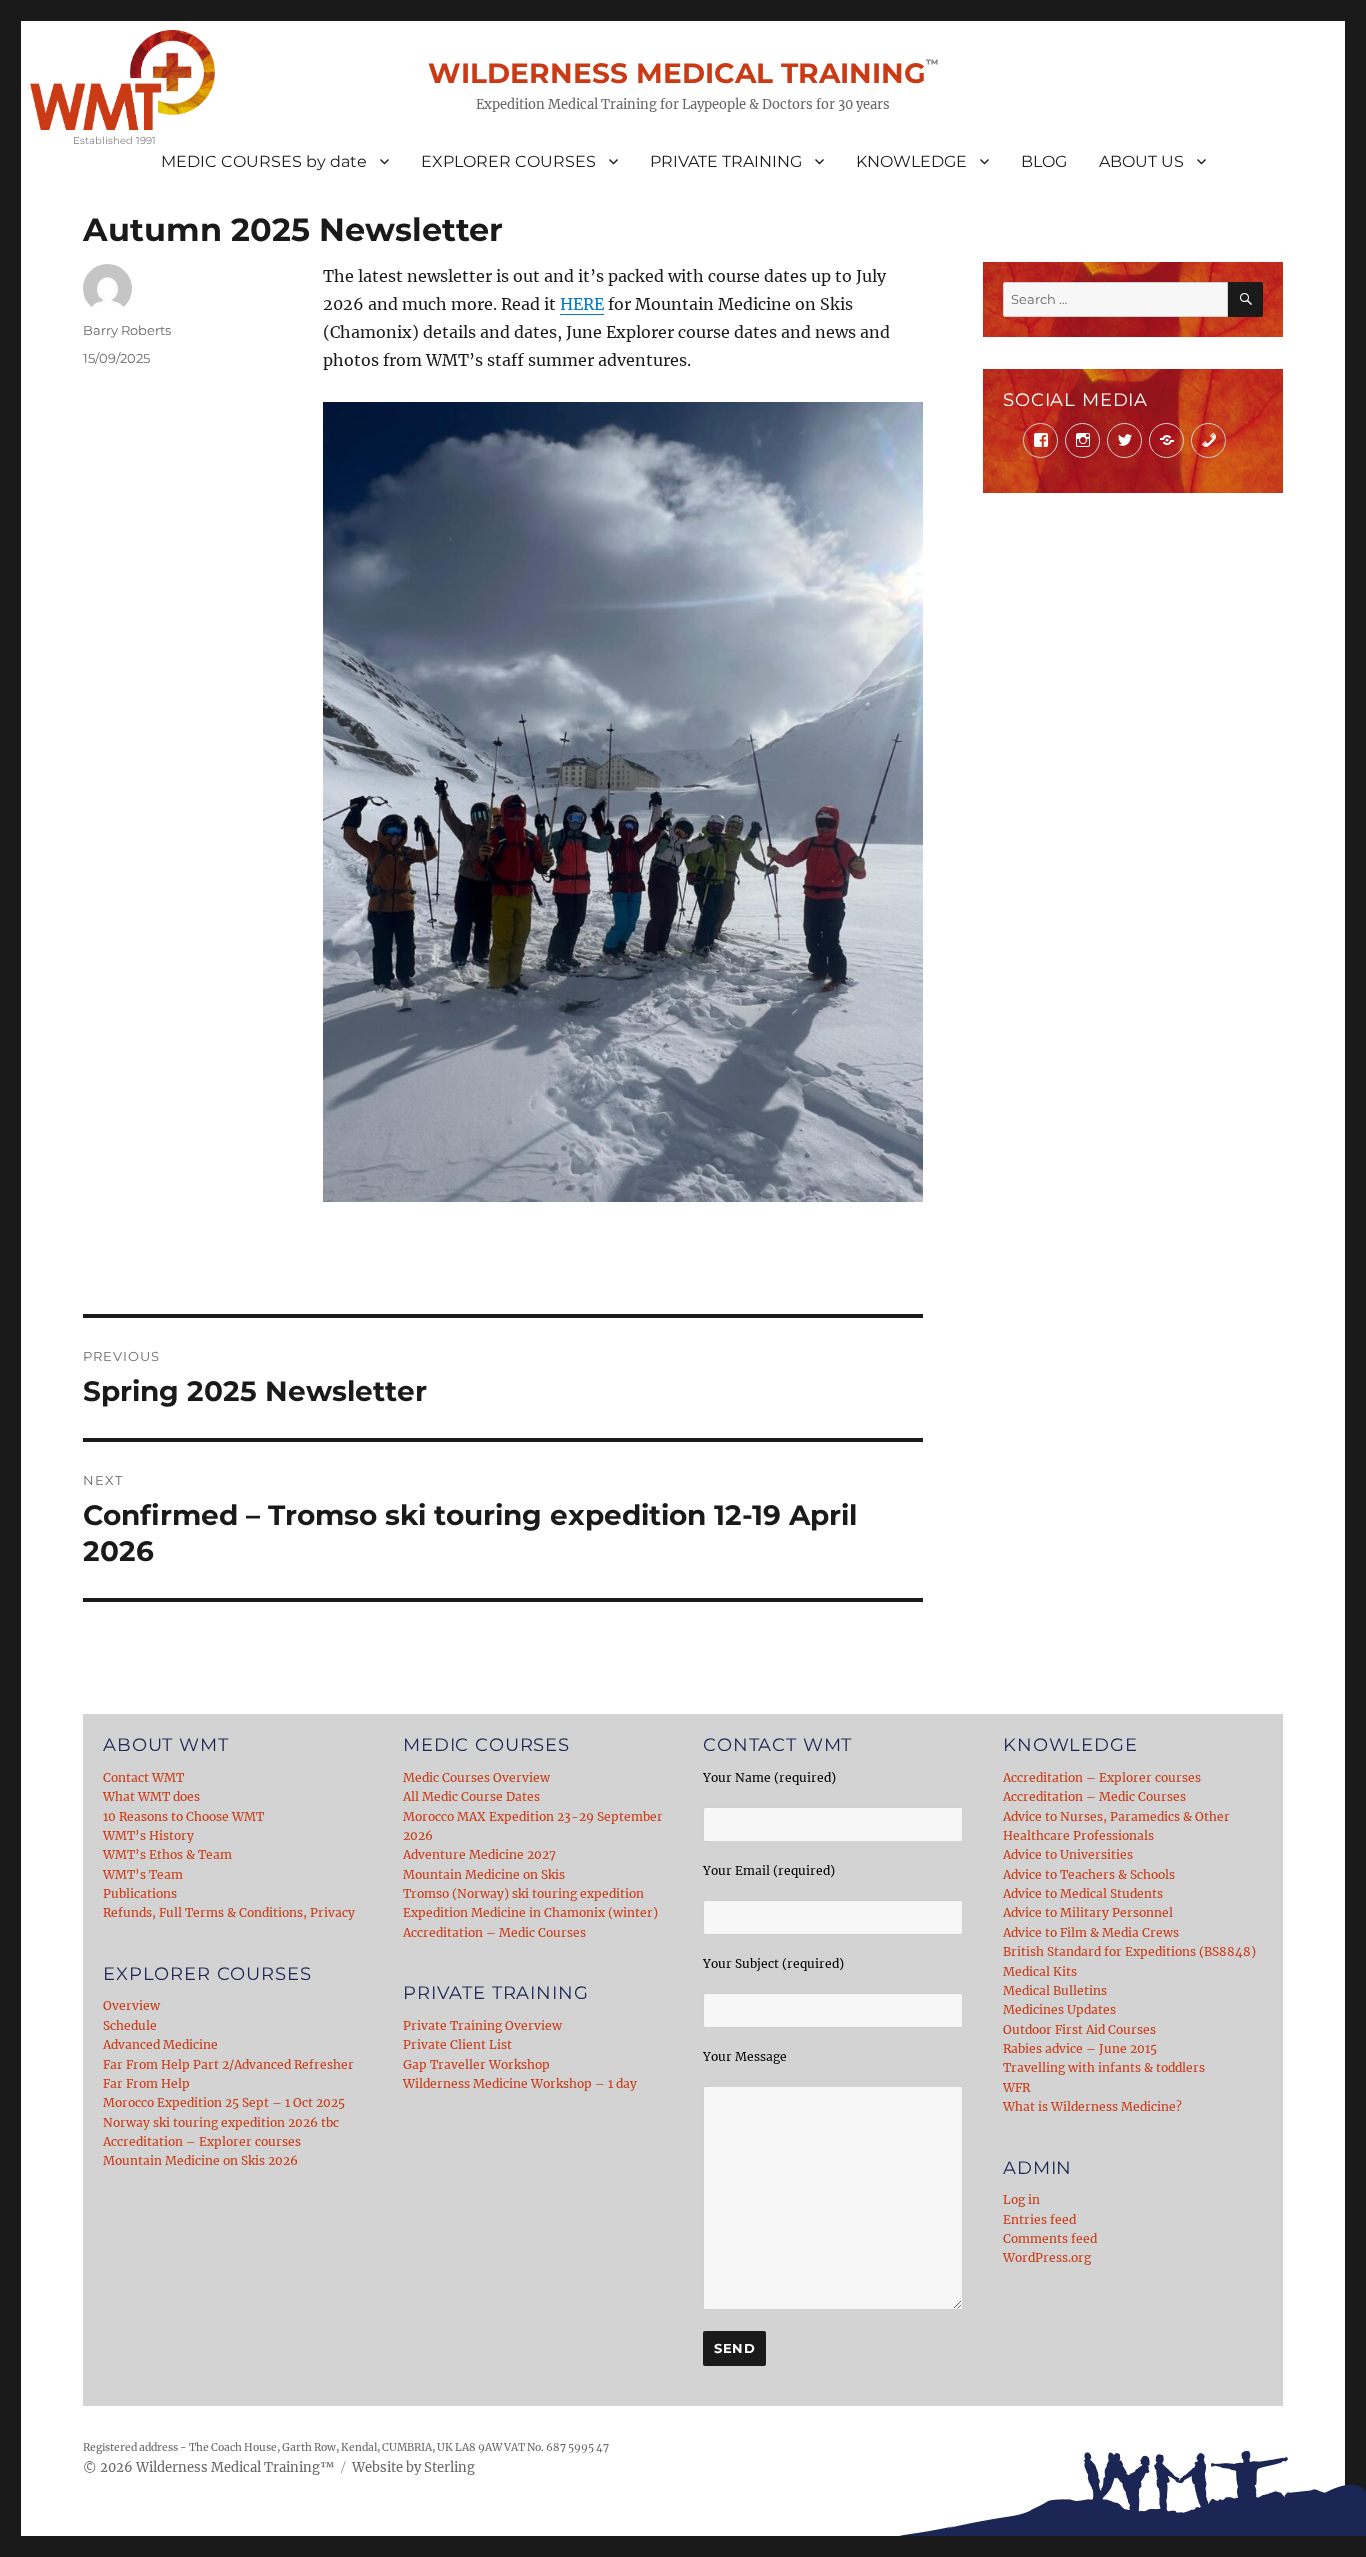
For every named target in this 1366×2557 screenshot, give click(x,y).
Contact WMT (143, 1777)
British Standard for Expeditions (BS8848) (1129, 1951)
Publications (140, 1893)
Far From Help (146, 2083)
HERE (582, 304)
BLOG (1044, 161)
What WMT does (151, 1796)
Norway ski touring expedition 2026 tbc (221, 2122)
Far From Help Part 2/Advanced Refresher (228, 2064)
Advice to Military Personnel (1088, 1912)
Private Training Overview (482, 2025)
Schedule (130, 2025)
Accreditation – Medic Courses (494, 1932)
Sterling (449, 2467)
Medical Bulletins (1055, 1990)
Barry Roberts (127, 330)
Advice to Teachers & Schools (1089, 1874)
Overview (131, 2005)
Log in (1021, 2199)
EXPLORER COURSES (508, 161)
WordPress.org (1047, 2257)
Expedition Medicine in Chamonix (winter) (530, 1912)
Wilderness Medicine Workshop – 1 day (520, 2083)
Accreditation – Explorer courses (202, 2141)
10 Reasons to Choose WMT (183, 1816)
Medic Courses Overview (476, 1777)
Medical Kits (1040, 1971)
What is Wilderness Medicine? (1092, 2106)
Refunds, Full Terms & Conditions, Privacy (229, 1912)
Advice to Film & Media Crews (1091, 1932)
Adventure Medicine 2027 (479, 1854)
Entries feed (1039, 2219)
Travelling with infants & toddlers (1104, 2067)
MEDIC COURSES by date (264, 161)
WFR (1016, 2087)
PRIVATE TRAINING (726, 161)
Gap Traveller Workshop (476, 2064)
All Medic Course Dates (471, 1796)
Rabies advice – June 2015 (1080, 2048)
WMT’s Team (143, 1874)
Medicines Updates (1059, 2009)
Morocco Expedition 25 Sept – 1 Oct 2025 (224, 2102)
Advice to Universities (1068, 1854)
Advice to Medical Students (1083, 1893)
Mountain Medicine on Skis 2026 (200, 2160)
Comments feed (1050, 2238)
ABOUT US (1141, 161)
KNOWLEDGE (911, 161)
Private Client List (457, 2044)
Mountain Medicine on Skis (484, 1874)
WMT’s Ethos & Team (167, 1854)
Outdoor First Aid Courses (1079, 2029)
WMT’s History (148, 1835)
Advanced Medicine (160, 2044)
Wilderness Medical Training (677, 73)
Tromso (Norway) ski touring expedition (523, 1893)
